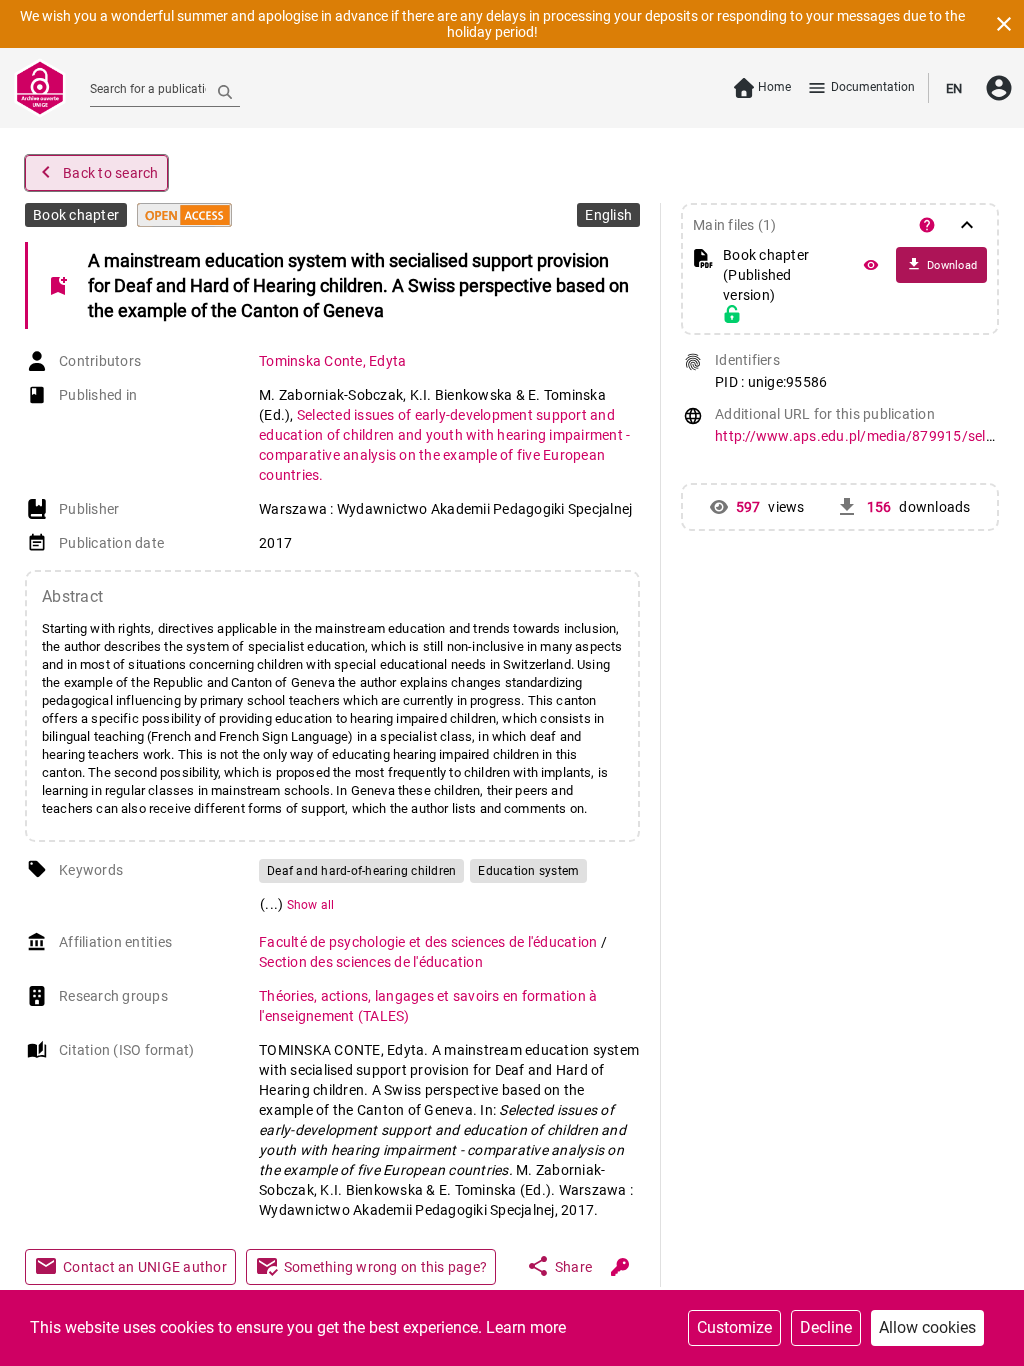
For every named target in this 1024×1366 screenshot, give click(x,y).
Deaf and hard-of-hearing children (361, 871)
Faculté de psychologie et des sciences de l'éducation (430, 942)
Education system (528, 871)
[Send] (225, 91)
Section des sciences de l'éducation (371, 962)
